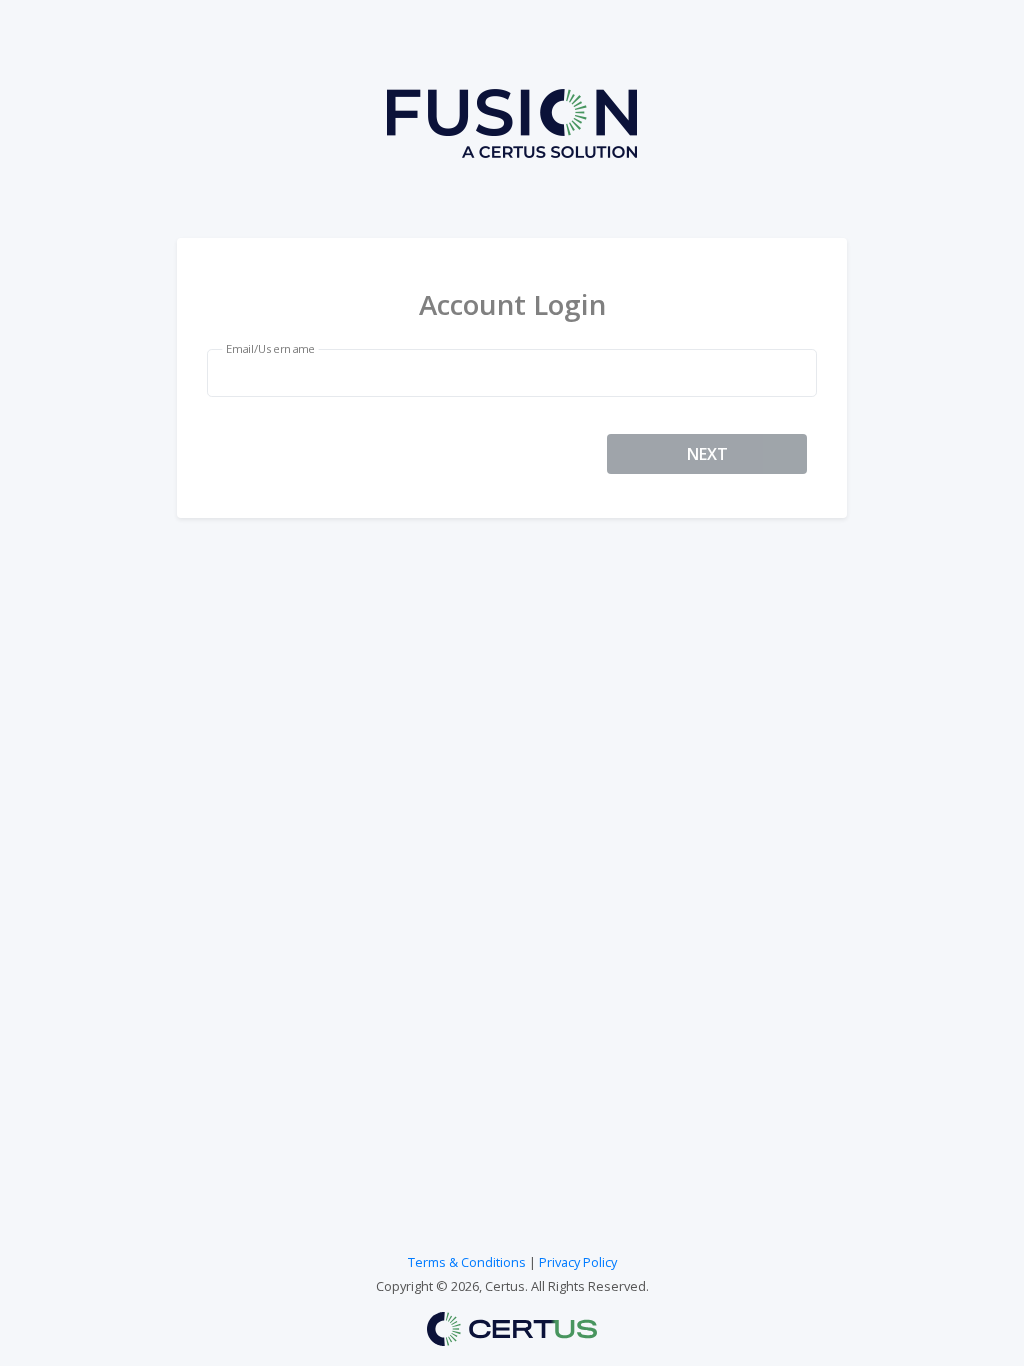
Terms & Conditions (467, 1262)
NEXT (707, 454)
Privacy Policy (578, 1262)
